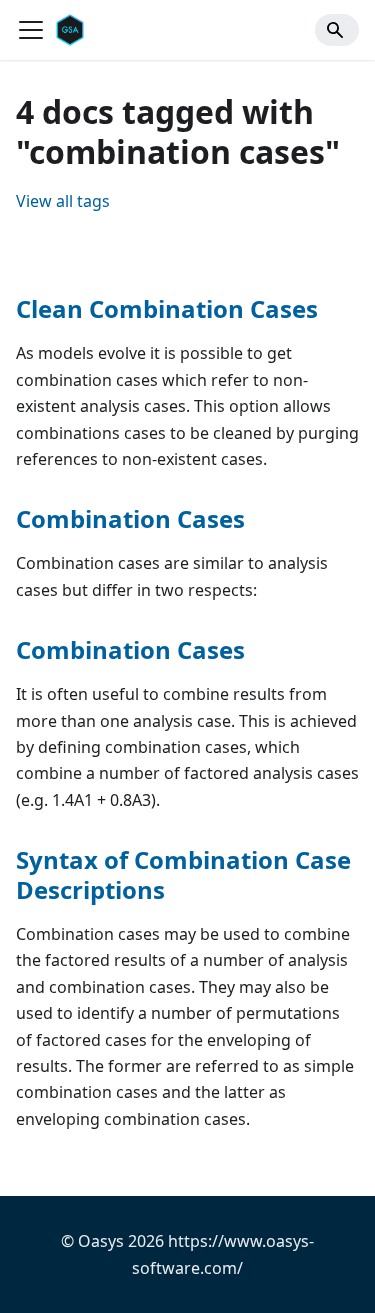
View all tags (63, 201)
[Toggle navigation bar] (31, 30)
